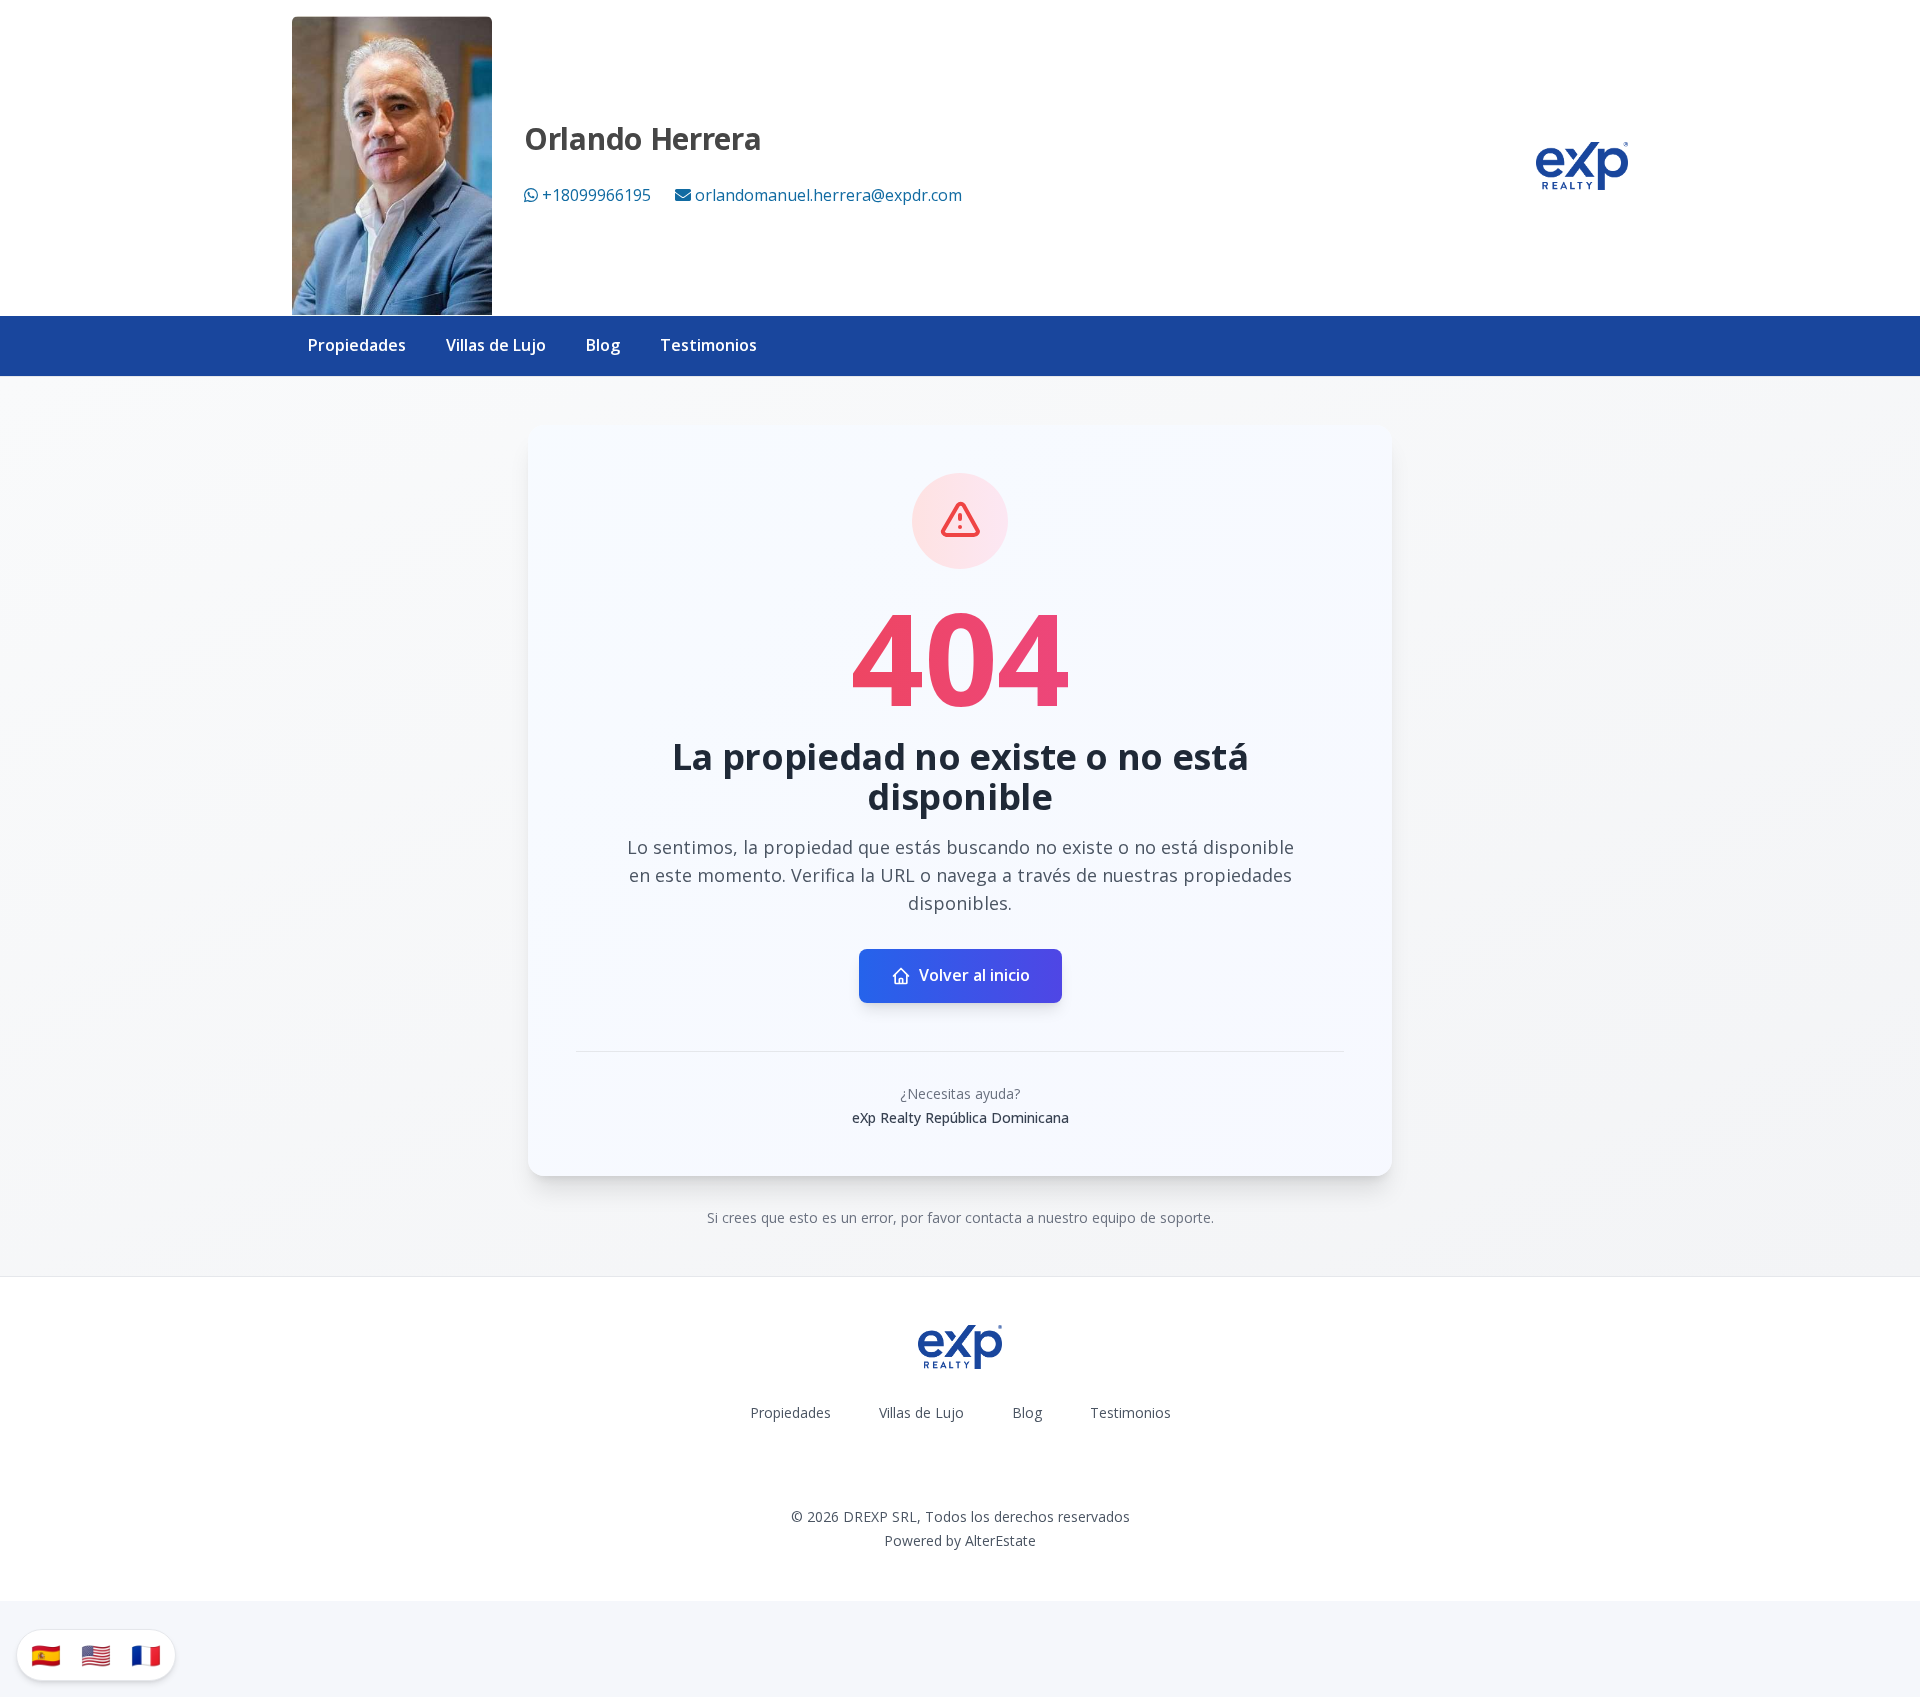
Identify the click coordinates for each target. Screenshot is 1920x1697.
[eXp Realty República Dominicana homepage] (1582, 166)
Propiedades (357, 345)
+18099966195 (596, 195)
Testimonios (708, 345)
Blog (603, 345)
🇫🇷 (146, 1654)
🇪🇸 (46, 1654)
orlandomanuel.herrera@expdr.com (828, 195)
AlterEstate (1000, 1540)
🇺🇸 (96, 1654)
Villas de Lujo (496, 345)
